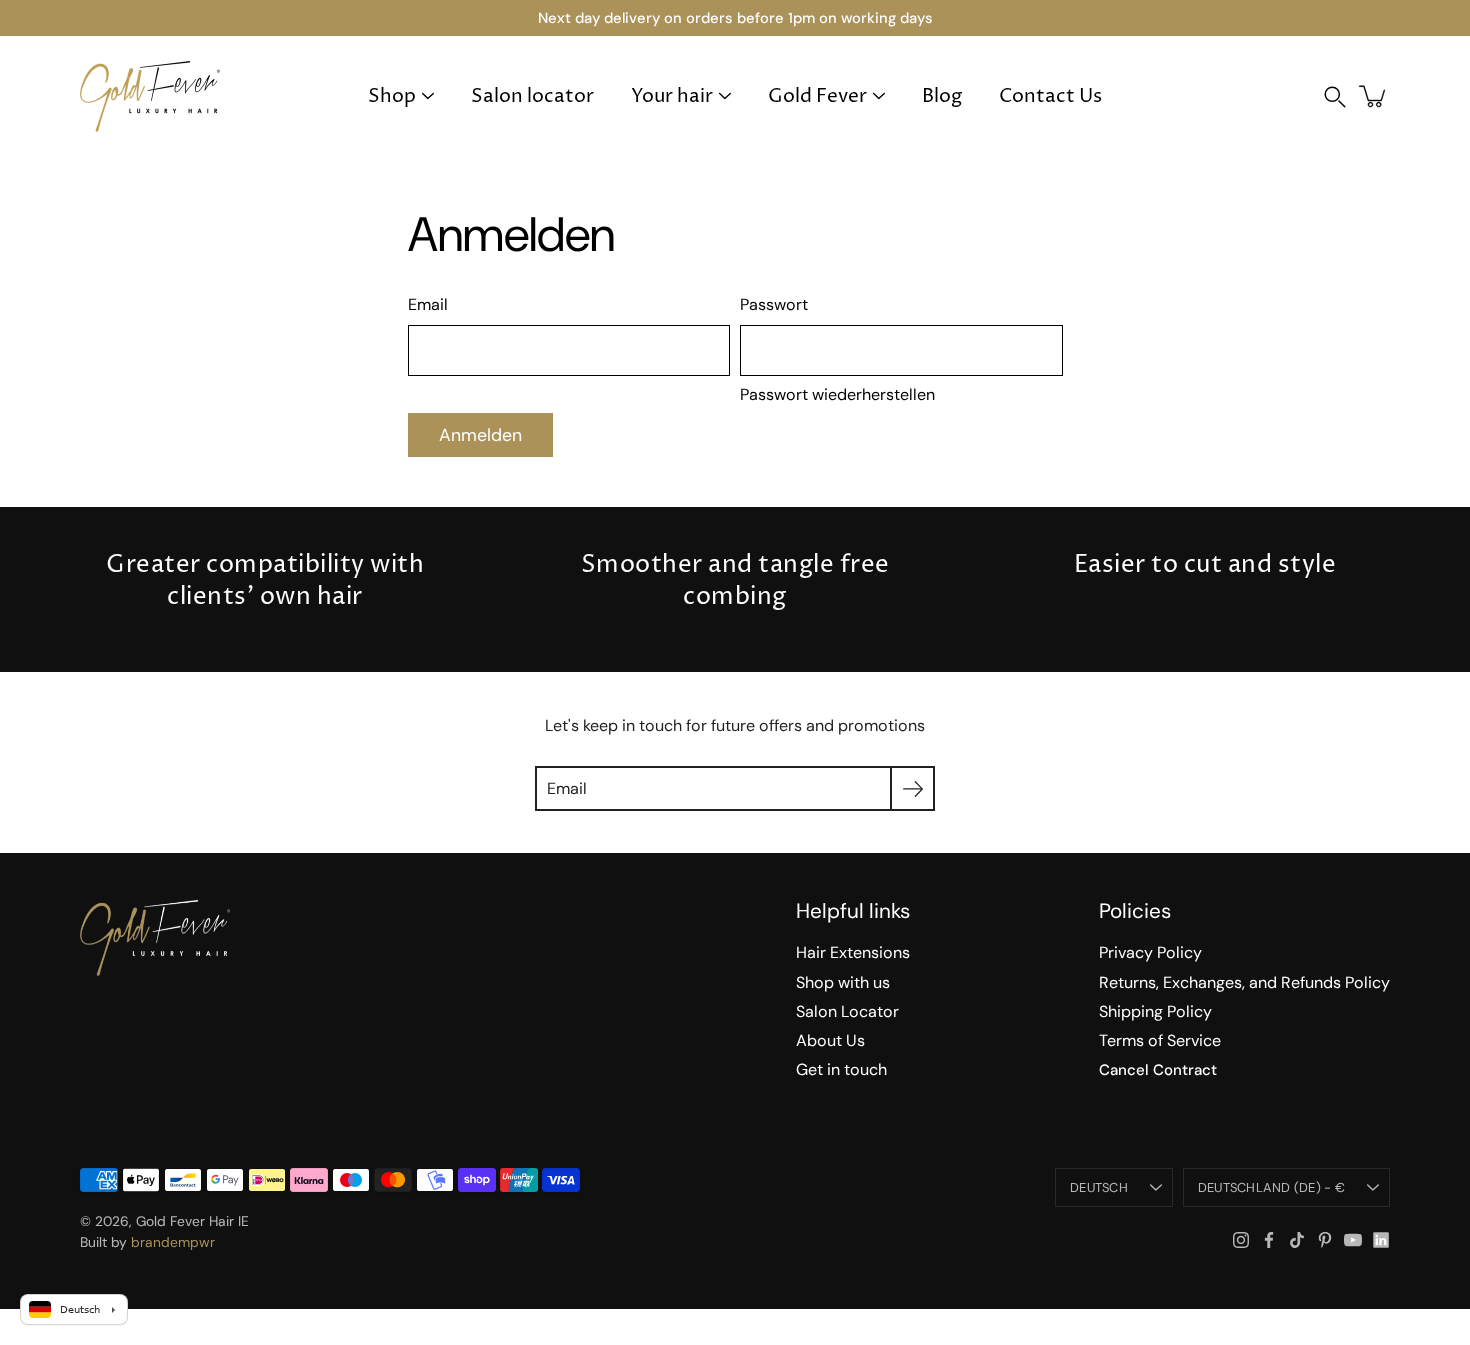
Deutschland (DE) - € (1271, 1187)
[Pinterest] (1325, 1240)
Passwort (774, 304)
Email (428, 304)
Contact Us (1050, 96)
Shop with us (843, 982)
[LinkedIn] (1381, 1240)
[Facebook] (1269, 1240)
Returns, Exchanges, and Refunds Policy (1244, 982)
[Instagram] (1241, 1240)
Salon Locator (847, 1011)
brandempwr (173, 1242)
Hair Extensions (853, 952)
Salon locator (532, 96)
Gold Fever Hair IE (192, 1221)
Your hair (672, 96)
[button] (1335, 96)
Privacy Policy (1150, 952)
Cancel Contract (1158, 1070)
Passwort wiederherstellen (837, 394)
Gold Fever (817, 96)
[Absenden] (912, 788)
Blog (942, 96)
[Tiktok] (1297, 1240)
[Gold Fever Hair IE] (150, 96)
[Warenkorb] (1374, 96)
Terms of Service (1160, 1040)
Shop (392, 96)
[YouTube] (1353, 1240)
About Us (830, 1040)
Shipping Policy (1155, 1011)
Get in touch (841, 1069)
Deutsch (1099, 1187)
